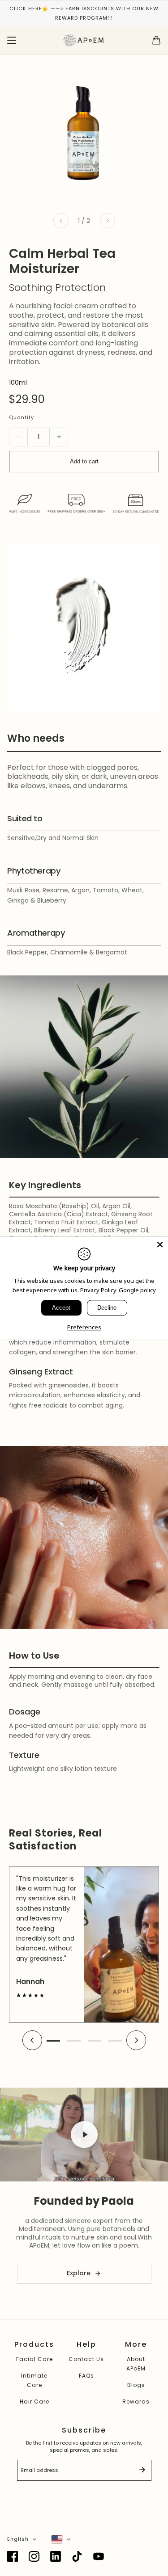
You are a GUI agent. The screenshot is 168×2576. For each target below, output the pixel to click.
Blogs (136, 2385)
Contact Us (86, 2359)
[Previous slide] (32, 2041)
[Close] (160, 1244)
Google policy (137, 1290)
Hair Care (34, 2402)
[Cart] (156, 40)
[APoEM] (84, 40)
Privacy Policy (98, 1290)
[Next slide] (136, 2041)
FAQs (86, 2376)
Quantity (22, 417)
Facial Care (34, 2359)
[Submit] (142, 2471)
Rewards (136, 2402)
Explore (79, 2273)
